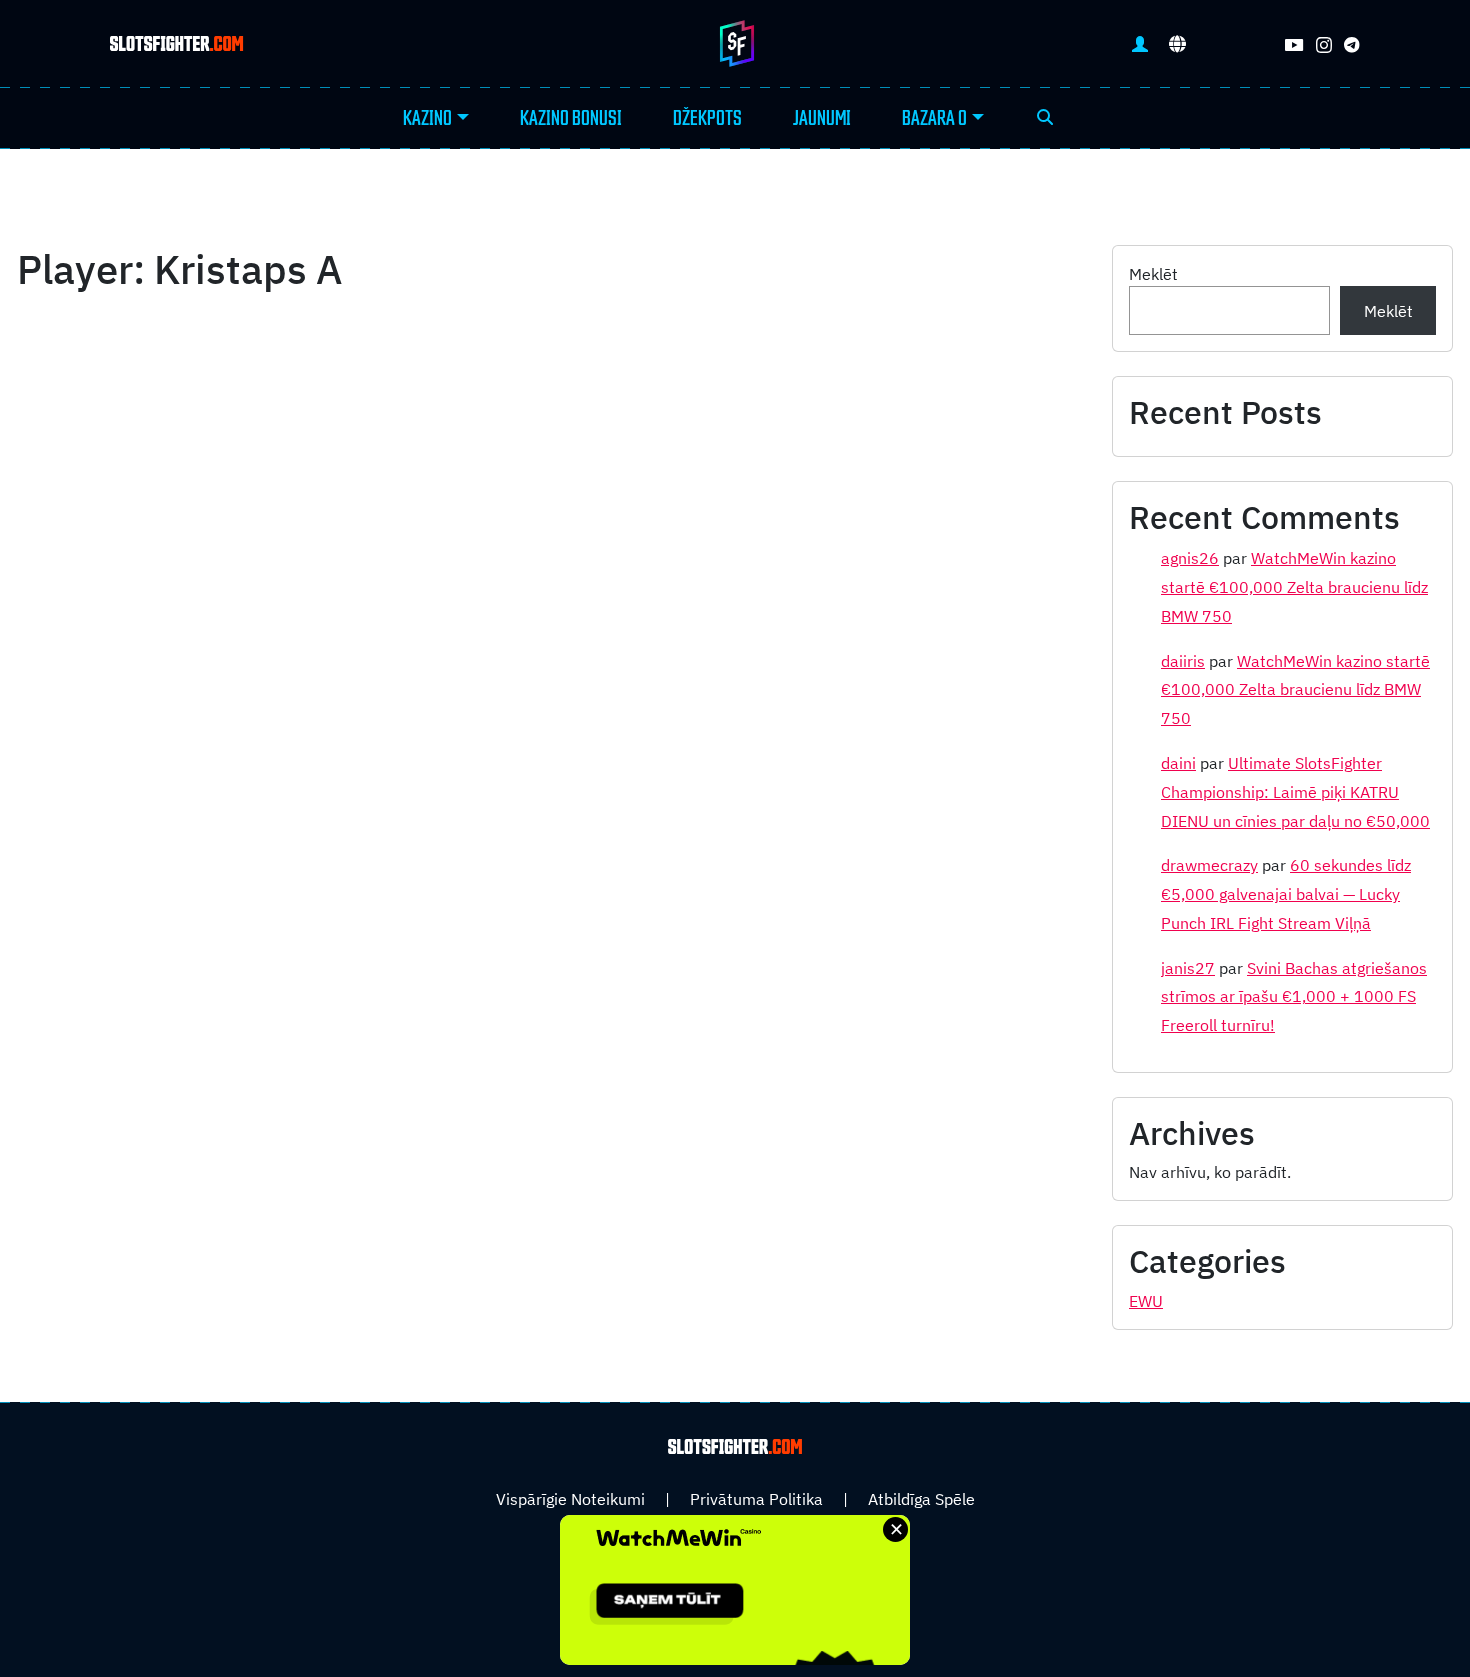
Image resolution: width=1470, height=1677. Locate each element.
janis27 (1188, 968)
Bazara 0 (934, 119)
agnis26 (1190, 558)
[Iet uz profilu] (1140, 43)
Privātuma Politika (756, 1499)
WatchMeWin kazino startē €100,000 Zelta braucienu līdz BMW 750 (1294, 587)
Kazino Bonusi (571, 119)
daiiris (1183, 661)
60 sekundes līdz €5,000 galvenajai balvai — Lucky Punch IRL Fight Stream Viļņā (1286, 894)
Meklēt (1153, 274)
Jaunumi (822, 119)
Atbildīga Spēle (921, 1499)
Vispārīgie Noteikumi (570, 1499)
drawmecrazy (1209, 865)
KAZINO (427, 119)
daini (1178, 763)
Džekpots (707, 119)
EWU (1146, 1301)
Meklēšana (1045, 119)
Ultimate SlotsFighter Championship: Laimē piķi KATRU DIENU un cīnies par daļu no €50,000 (1295, 792)
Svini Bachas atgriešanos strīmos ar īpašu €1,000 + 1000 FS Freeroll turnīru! (1294, 997)
